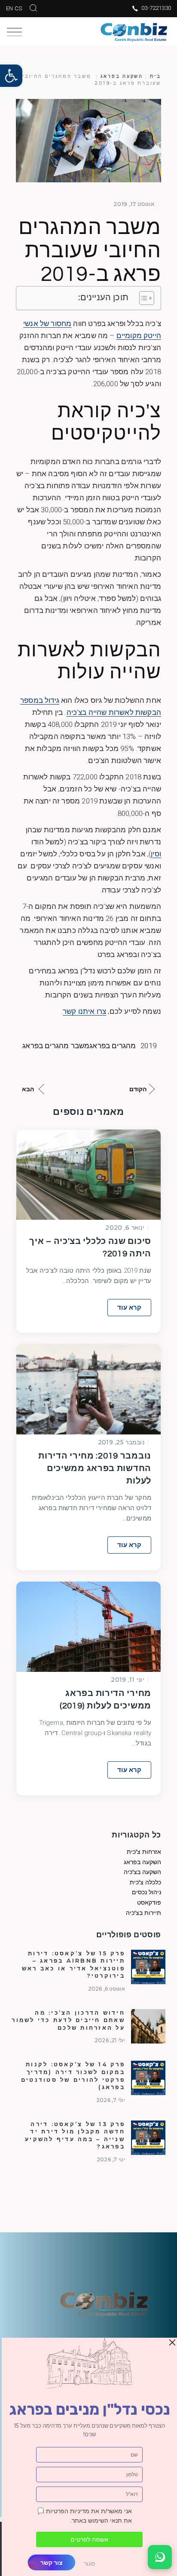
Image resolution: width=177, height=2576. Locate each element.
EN (9, 8)
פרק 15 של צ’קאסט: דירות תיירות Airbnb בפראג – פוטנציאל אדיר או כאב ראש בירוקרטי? (73, 1965)
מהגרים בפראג (113, 1046)
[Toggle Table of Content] (142, 298)
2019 (148, 1046)
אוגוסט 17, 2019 (134, 204)
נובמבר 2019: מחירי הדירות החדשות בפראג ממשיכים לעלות (95, 1468)
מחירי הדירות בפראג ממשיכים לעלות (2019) (105, 1700)
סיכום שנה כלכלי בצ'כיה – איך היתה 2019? (90, 1248)
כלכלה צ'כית (145, 1882)
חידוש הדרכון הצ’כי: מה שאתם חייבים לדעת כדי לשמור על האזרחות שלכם (68, 2020)
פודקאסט (149, 1902)
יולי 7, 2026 (111, 2100)
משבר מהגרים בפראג (56, 1046)
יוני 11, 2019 (128, 1680)
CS (18, 8)
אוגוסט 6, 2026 (107, 1989)
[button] (11, 76)
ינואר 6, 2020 (125, 1228)
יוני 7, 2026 (111, 2160)
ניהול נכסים (146, 1892)
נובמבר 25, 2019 (121, 1442)
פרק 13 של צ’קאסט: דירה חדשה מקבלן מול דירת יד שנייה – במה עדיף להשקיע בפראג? (75, 2135)
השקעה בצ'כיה (142, 1872)
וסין (156, 854)
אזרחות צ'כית (144, 1852)
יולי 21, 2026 (110, 2040)
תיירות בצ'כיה (143, 1913)
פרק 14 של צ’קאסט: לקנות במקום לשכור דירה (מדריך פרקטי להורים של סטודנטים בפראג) (73, 2076)
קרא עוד (129, 1308)
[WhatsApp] (160, 2557)
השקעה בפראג (122, 76)
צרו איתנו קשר (84, 1011)
